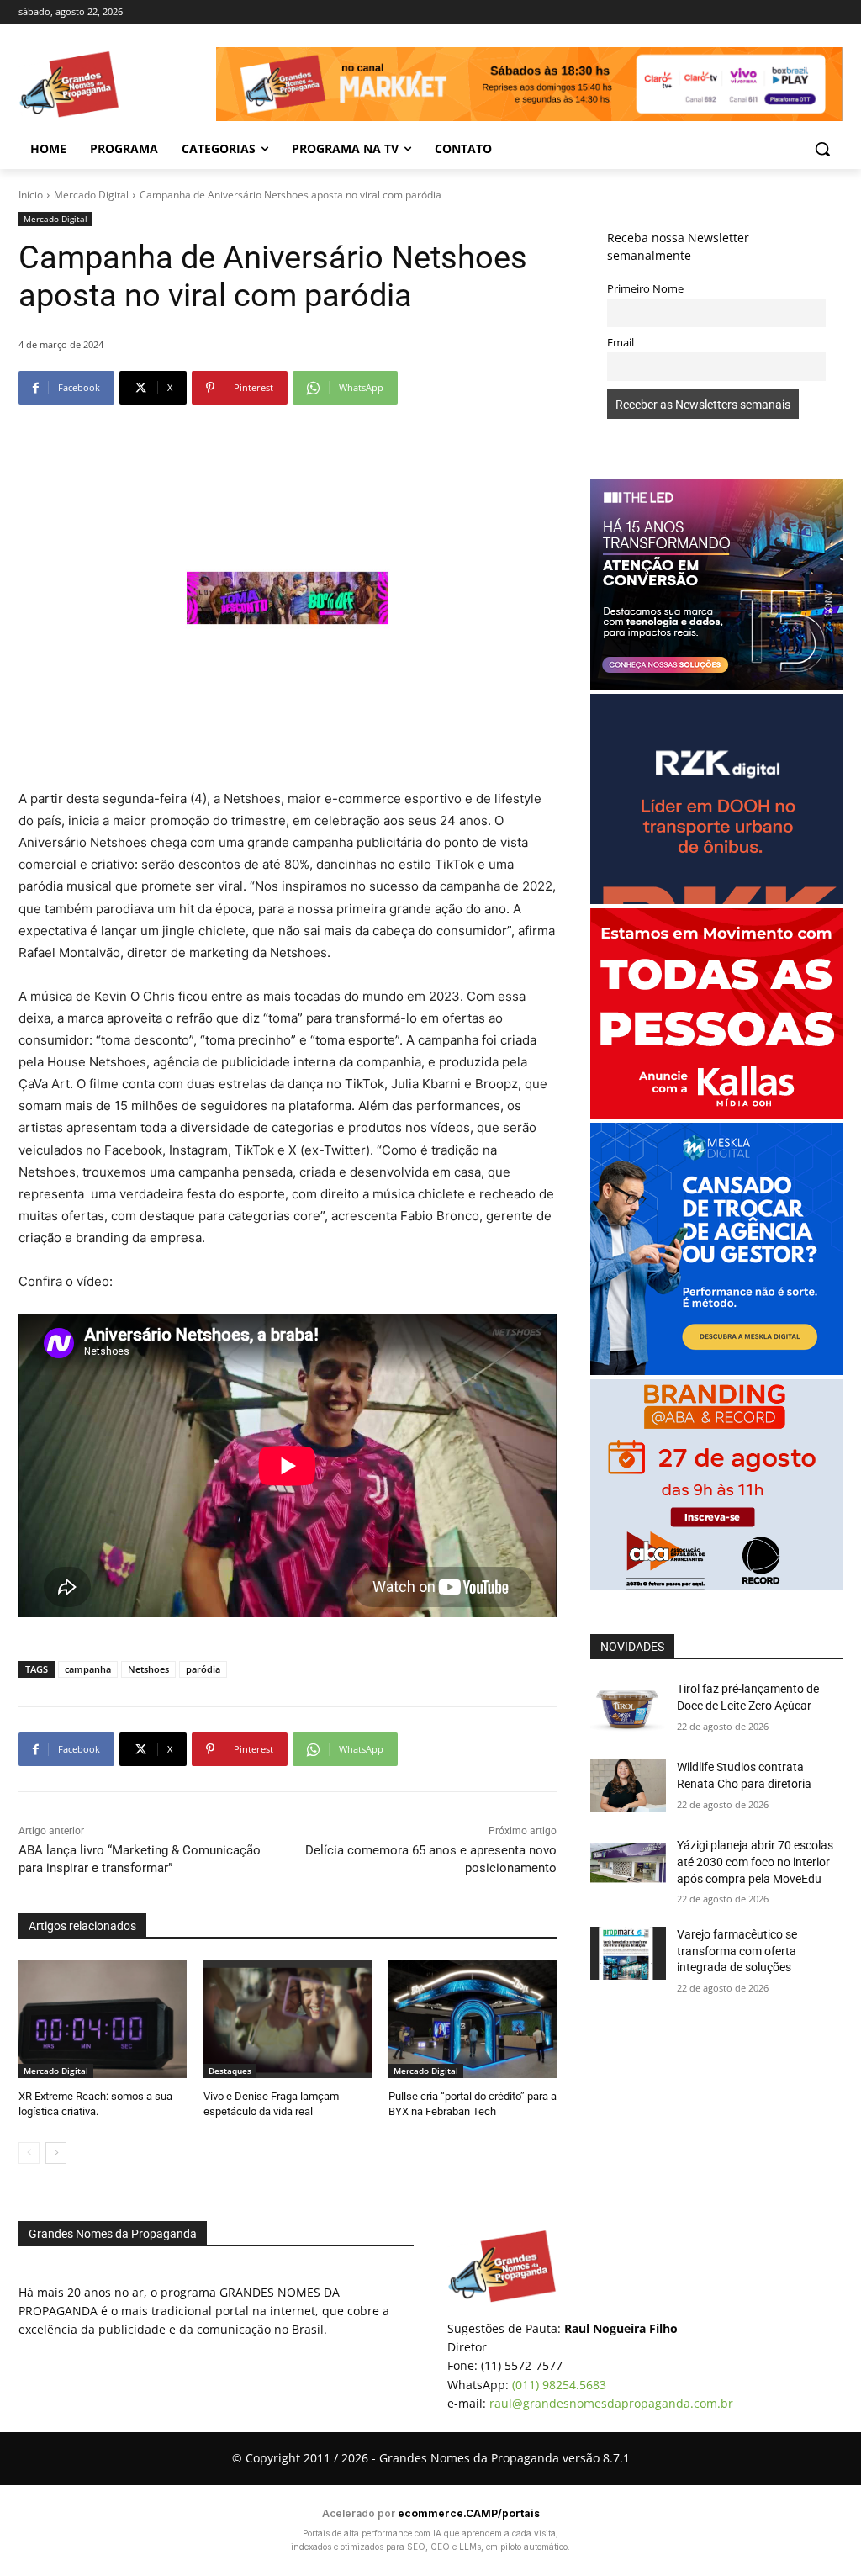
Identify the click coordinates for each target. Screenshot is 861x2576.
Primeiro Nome (645, 289)
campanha (88, 1669)
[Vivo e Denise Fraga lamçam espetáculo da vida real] (288, 2019)
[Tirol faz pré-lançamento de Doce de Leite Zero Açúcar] (628, 1708)
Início (31, 195)
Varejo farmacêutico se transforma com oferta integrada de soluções (737, 1951)
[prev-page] (29, 2153)
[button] (822, 149)
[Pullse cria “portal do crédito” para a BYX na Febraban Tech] (473, 2019)
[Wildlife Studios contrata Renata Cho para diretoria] (628, 1786)
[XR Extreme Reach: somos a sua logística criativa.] (103, 2019)
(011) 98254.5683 (559, 2385)
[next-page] (56, 2153)
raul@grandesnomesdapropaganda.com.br (611, 2403)
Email (621, 343)
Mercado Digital (91, 195)
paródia (203, 1669)
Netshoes (148, 1669)
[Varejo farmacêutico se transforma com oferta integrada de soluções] (628, 1953)
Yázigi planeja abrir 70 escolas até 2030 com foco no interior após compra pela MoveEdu (755, 1862)
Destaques (230, 2071)
